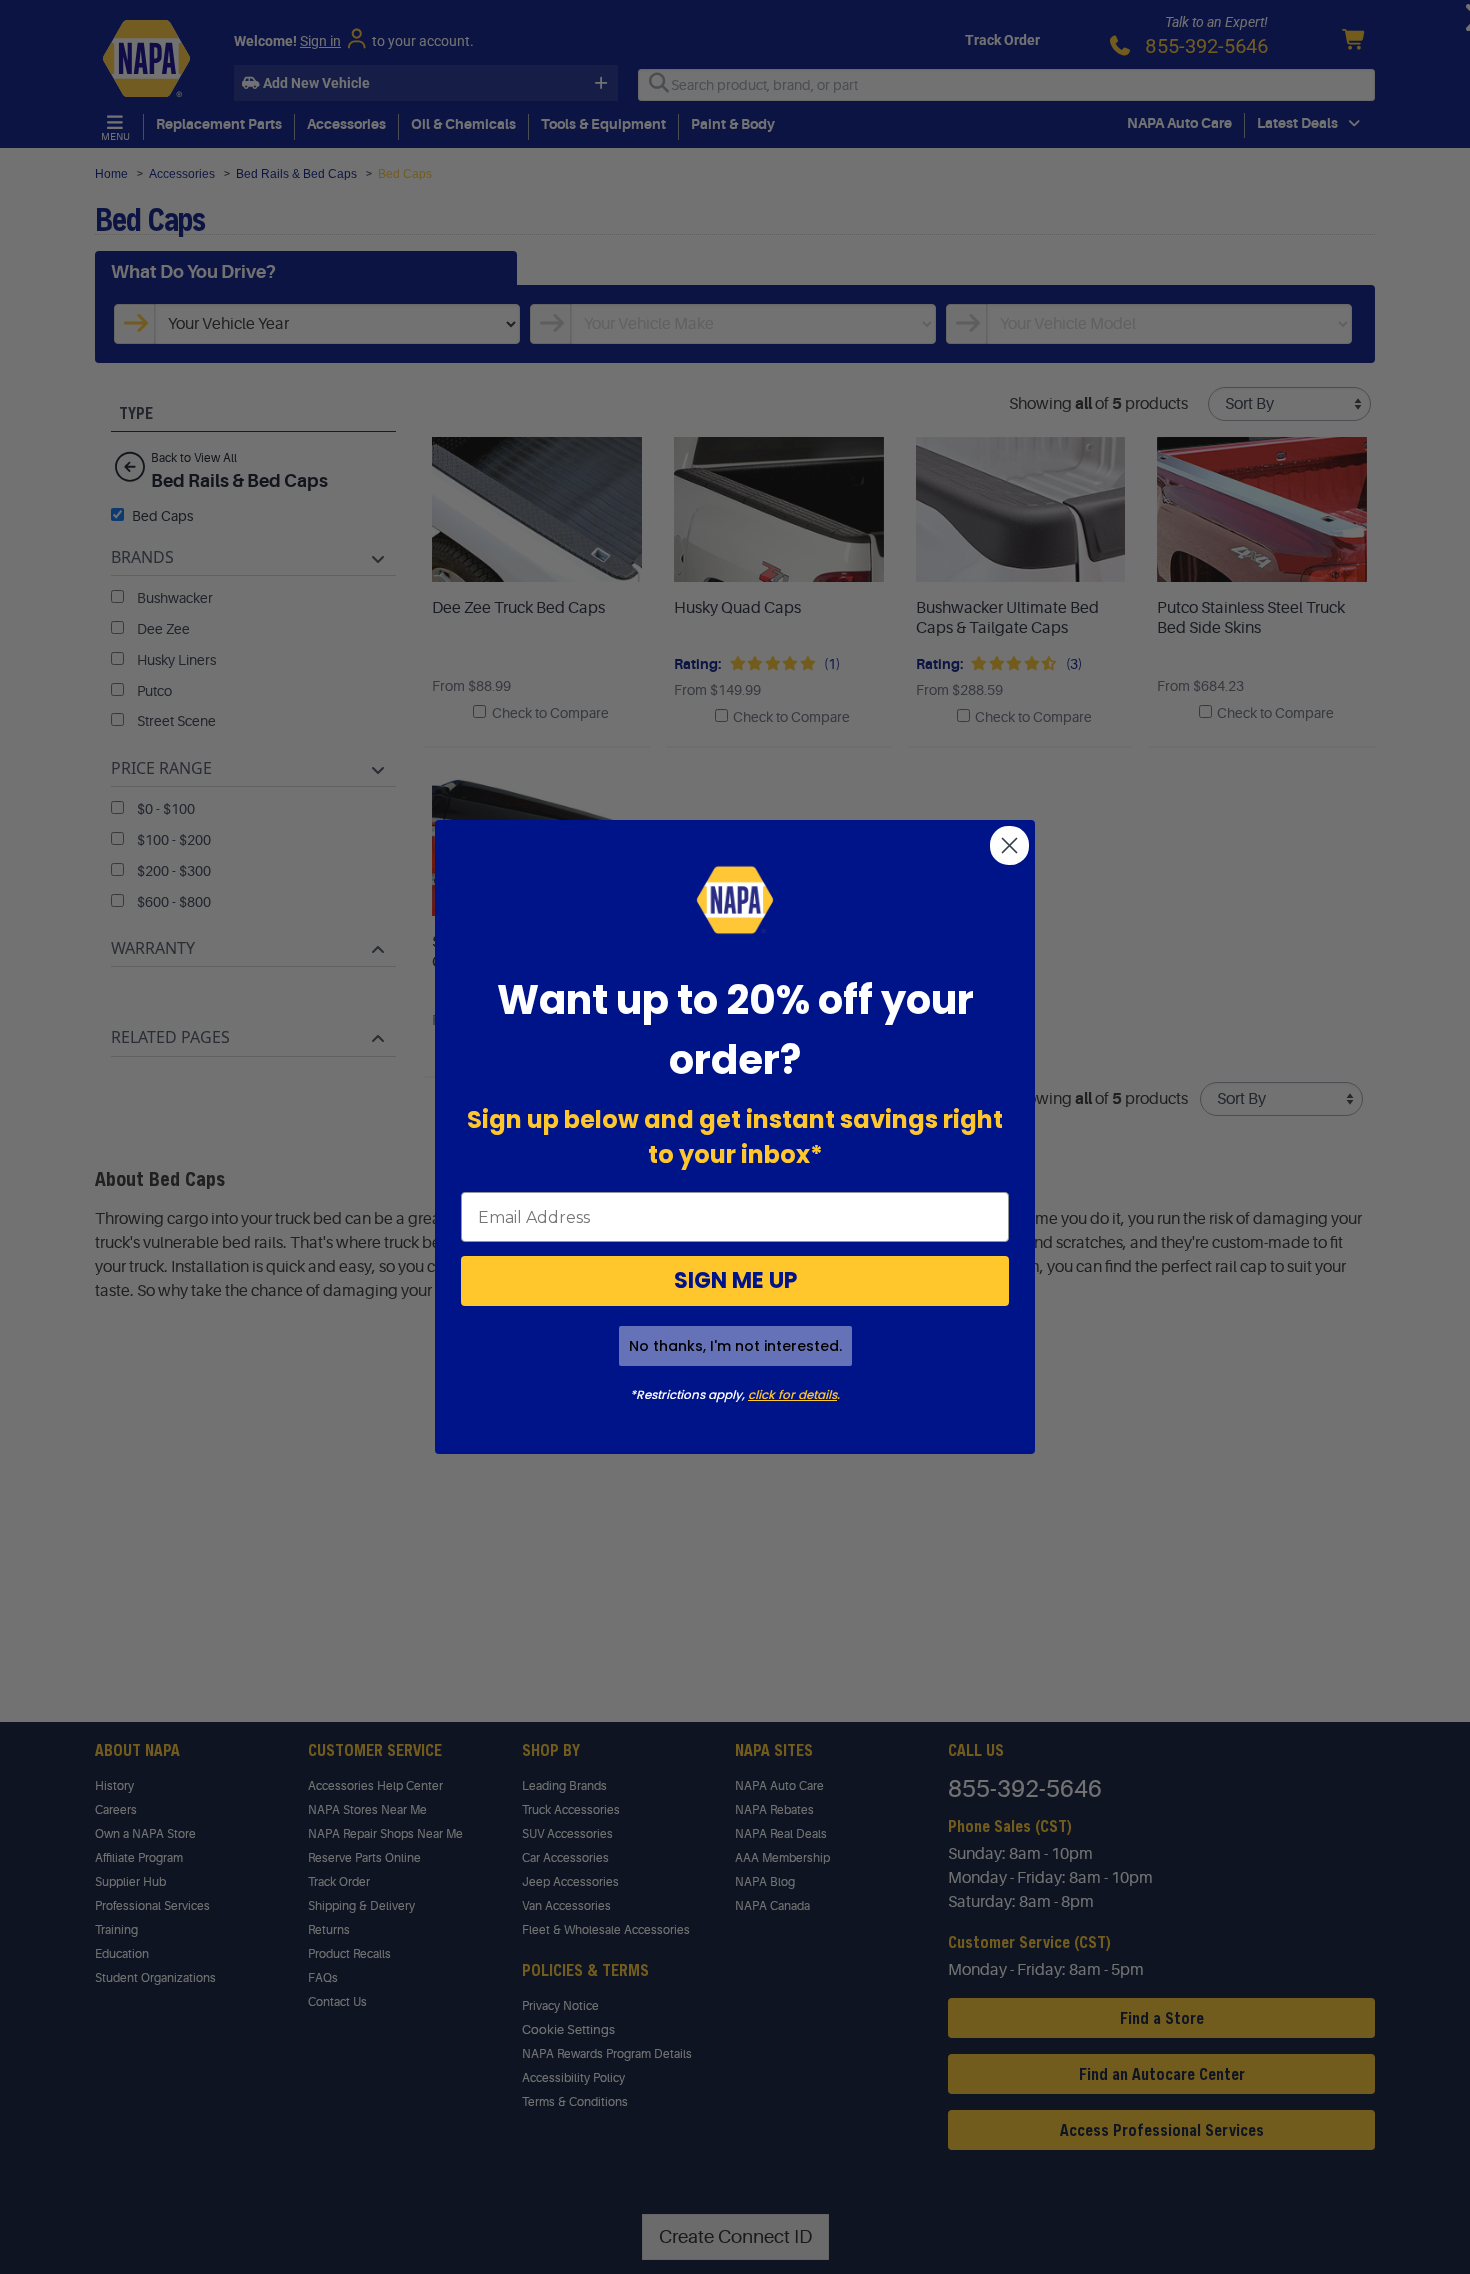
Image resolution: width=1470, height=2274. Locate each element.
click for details (792, 1394)
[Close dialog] (1009, 845)
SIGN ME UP (735, 1280)
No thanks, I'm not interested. (735, 1346)
